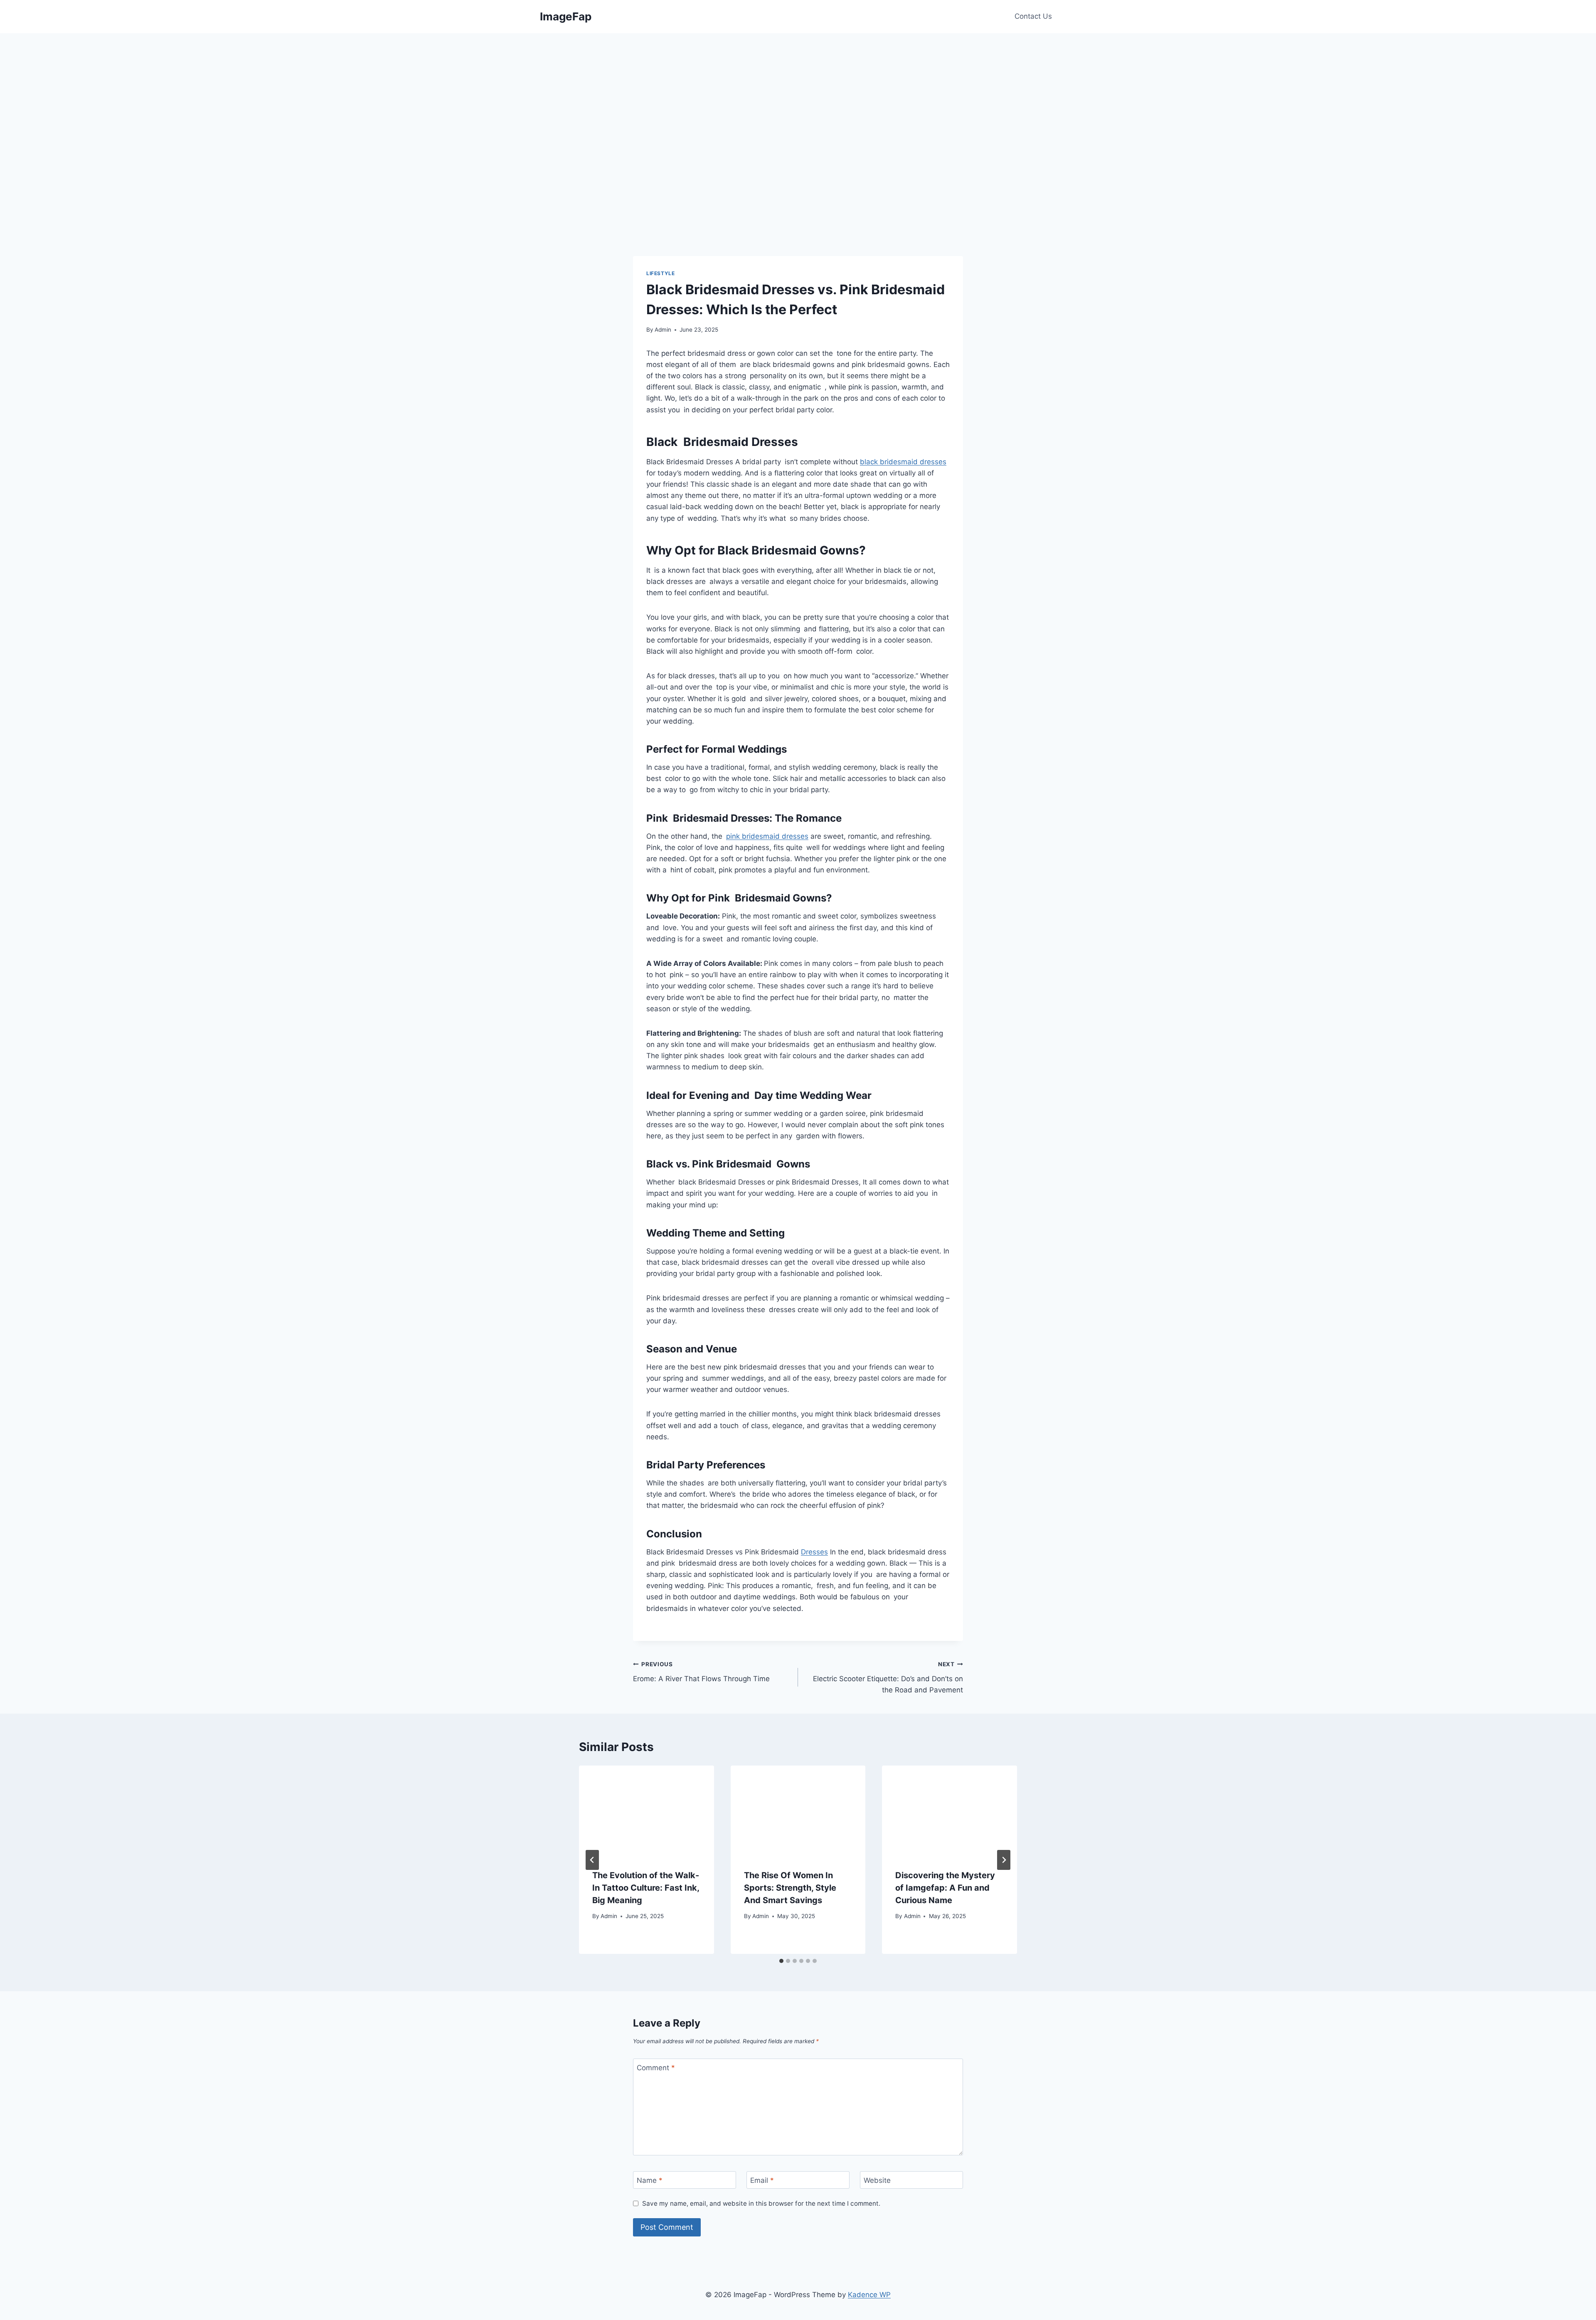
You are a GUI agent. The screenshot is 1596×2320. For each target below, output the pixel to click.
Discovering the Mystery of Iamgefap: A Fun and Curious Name (945, 1888)
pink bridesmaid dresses (767, 836)
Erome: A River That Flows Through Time (701, 1672)
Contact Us (1033, 16)
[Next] (1004, 1860)
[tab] (781, 1961)
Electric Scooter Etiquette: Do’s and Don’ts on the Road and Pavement (888, 1677)
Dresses (814, 1552)
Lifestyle (660, 273)
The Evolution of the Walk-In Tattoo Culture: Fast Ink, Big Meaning (646, 1888)
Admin (663, 330)
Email (762, 2180)
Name (650, 2180)
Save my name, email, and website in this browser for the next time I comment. (761, 2203)
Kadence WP (869, 2295)
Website (877, 2180)
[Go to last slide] (592, 1860)
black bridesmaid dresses (903, 462)
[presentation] (647, 1810)
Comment (656, 2068)
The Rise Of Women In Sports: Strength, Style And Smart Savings (790, 1888)
